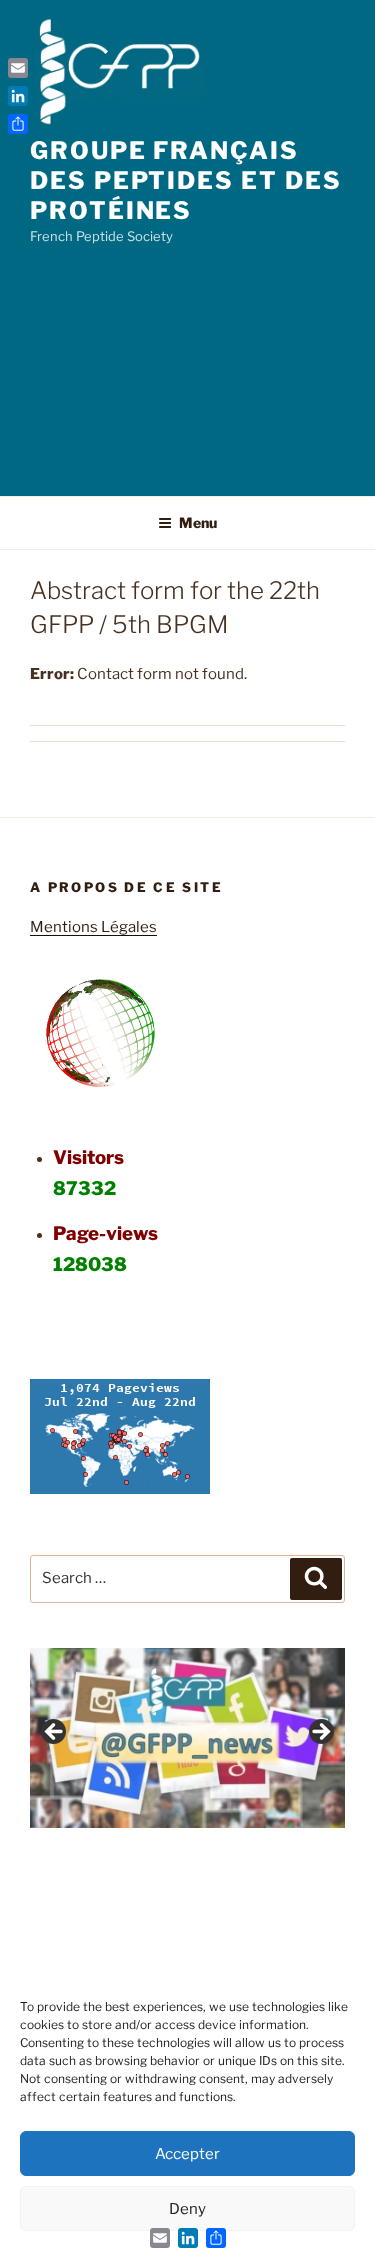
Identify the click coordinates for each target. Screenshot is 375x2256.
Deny (187, 2209)
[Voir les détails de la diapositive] (187, 1738)
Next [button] (320, 1733)
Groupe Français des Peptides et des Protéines (185, 180)
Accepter (187, 2154)
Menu (198, 522)
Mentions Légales (93, 927)
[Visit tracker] (120, 1489)
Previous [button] (55, 1733)
